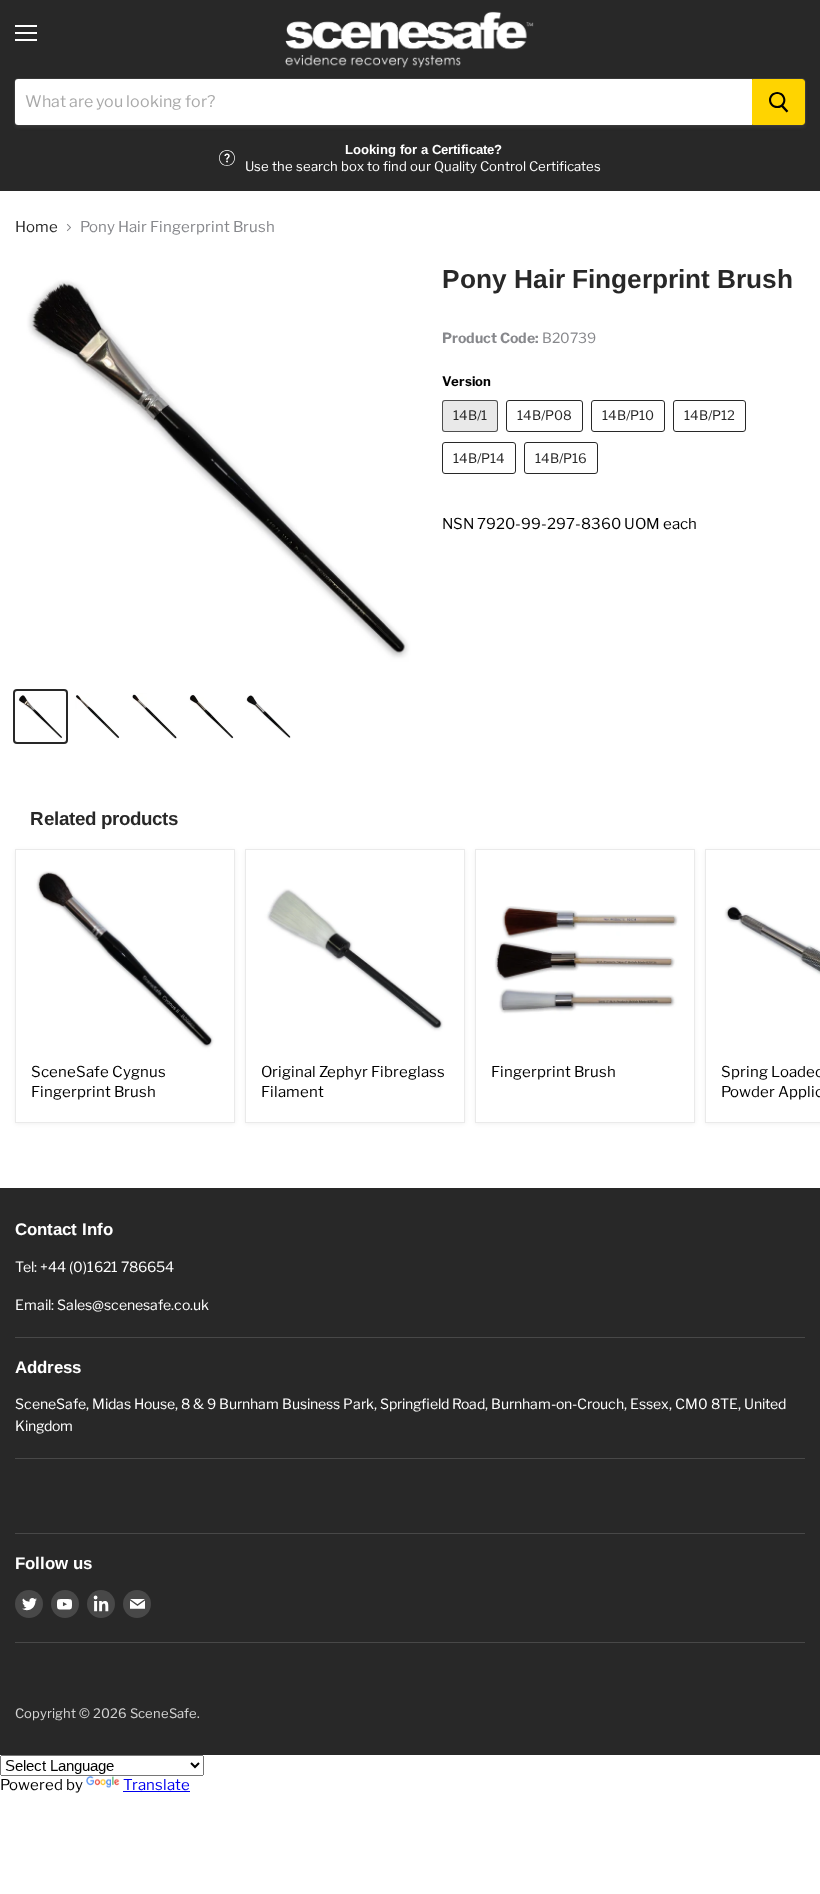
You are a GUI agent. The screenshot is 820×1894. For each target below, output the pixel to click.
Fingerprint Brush (553, 1072)
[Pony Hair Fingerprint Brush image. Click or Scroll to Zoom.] (218, 467)
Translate (156, 1785)
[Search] (778, 102)
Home (36, 227)
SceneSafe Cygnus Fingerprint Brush (98, 1082)
